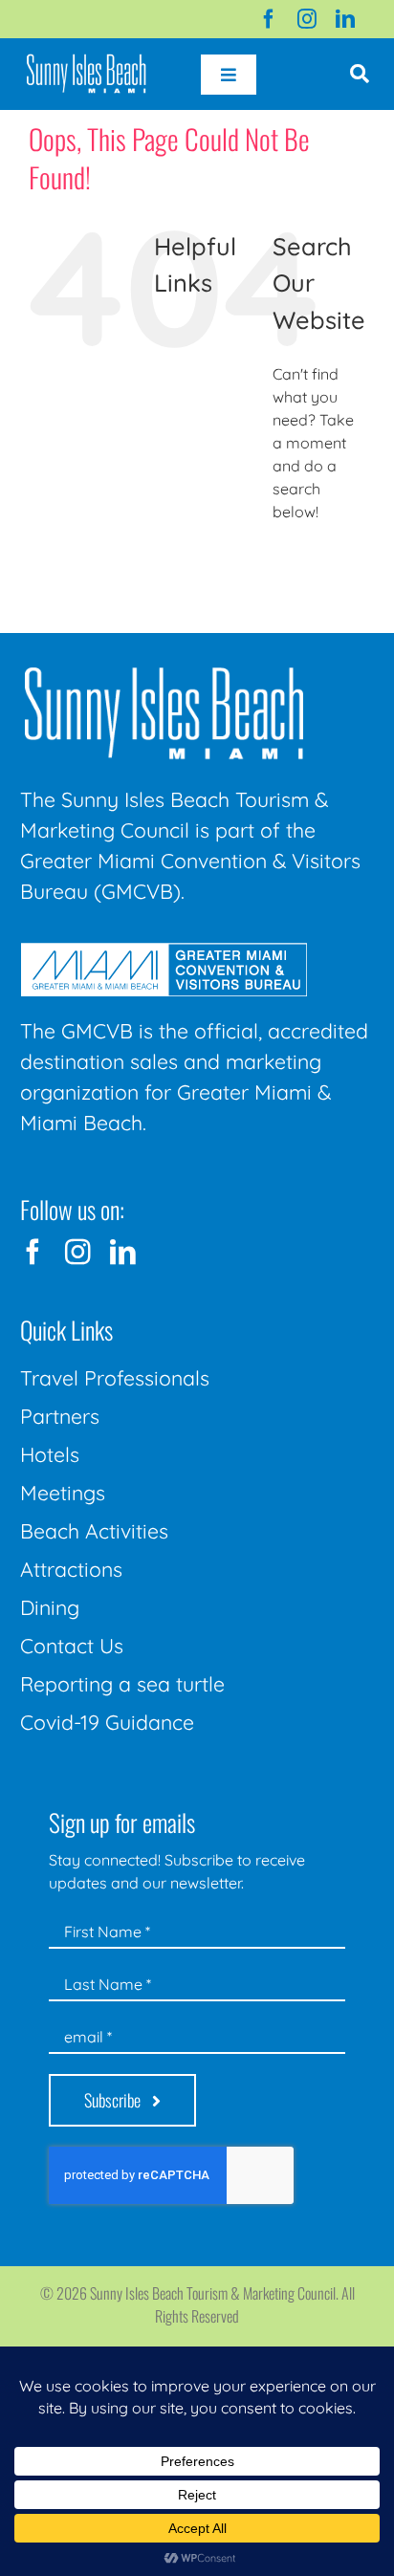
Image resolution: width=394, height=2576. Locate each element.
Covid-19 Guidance (107, 1722)
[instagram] (307, 19)
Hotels (50, 1454)
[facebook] (269, 19)
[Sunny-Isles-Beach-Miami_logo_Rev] (164, 671)
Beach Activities (94, 1531)
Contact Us (72, 1646)
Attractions (71, 1569)
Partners (60, 1416)
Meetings (63, 1493)
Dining (50, 1607)
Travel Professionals (115, 1378)
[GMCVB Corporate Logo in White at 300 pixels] (164, 950)
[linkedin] (345, 19)
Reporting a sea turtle (122, 1684)
